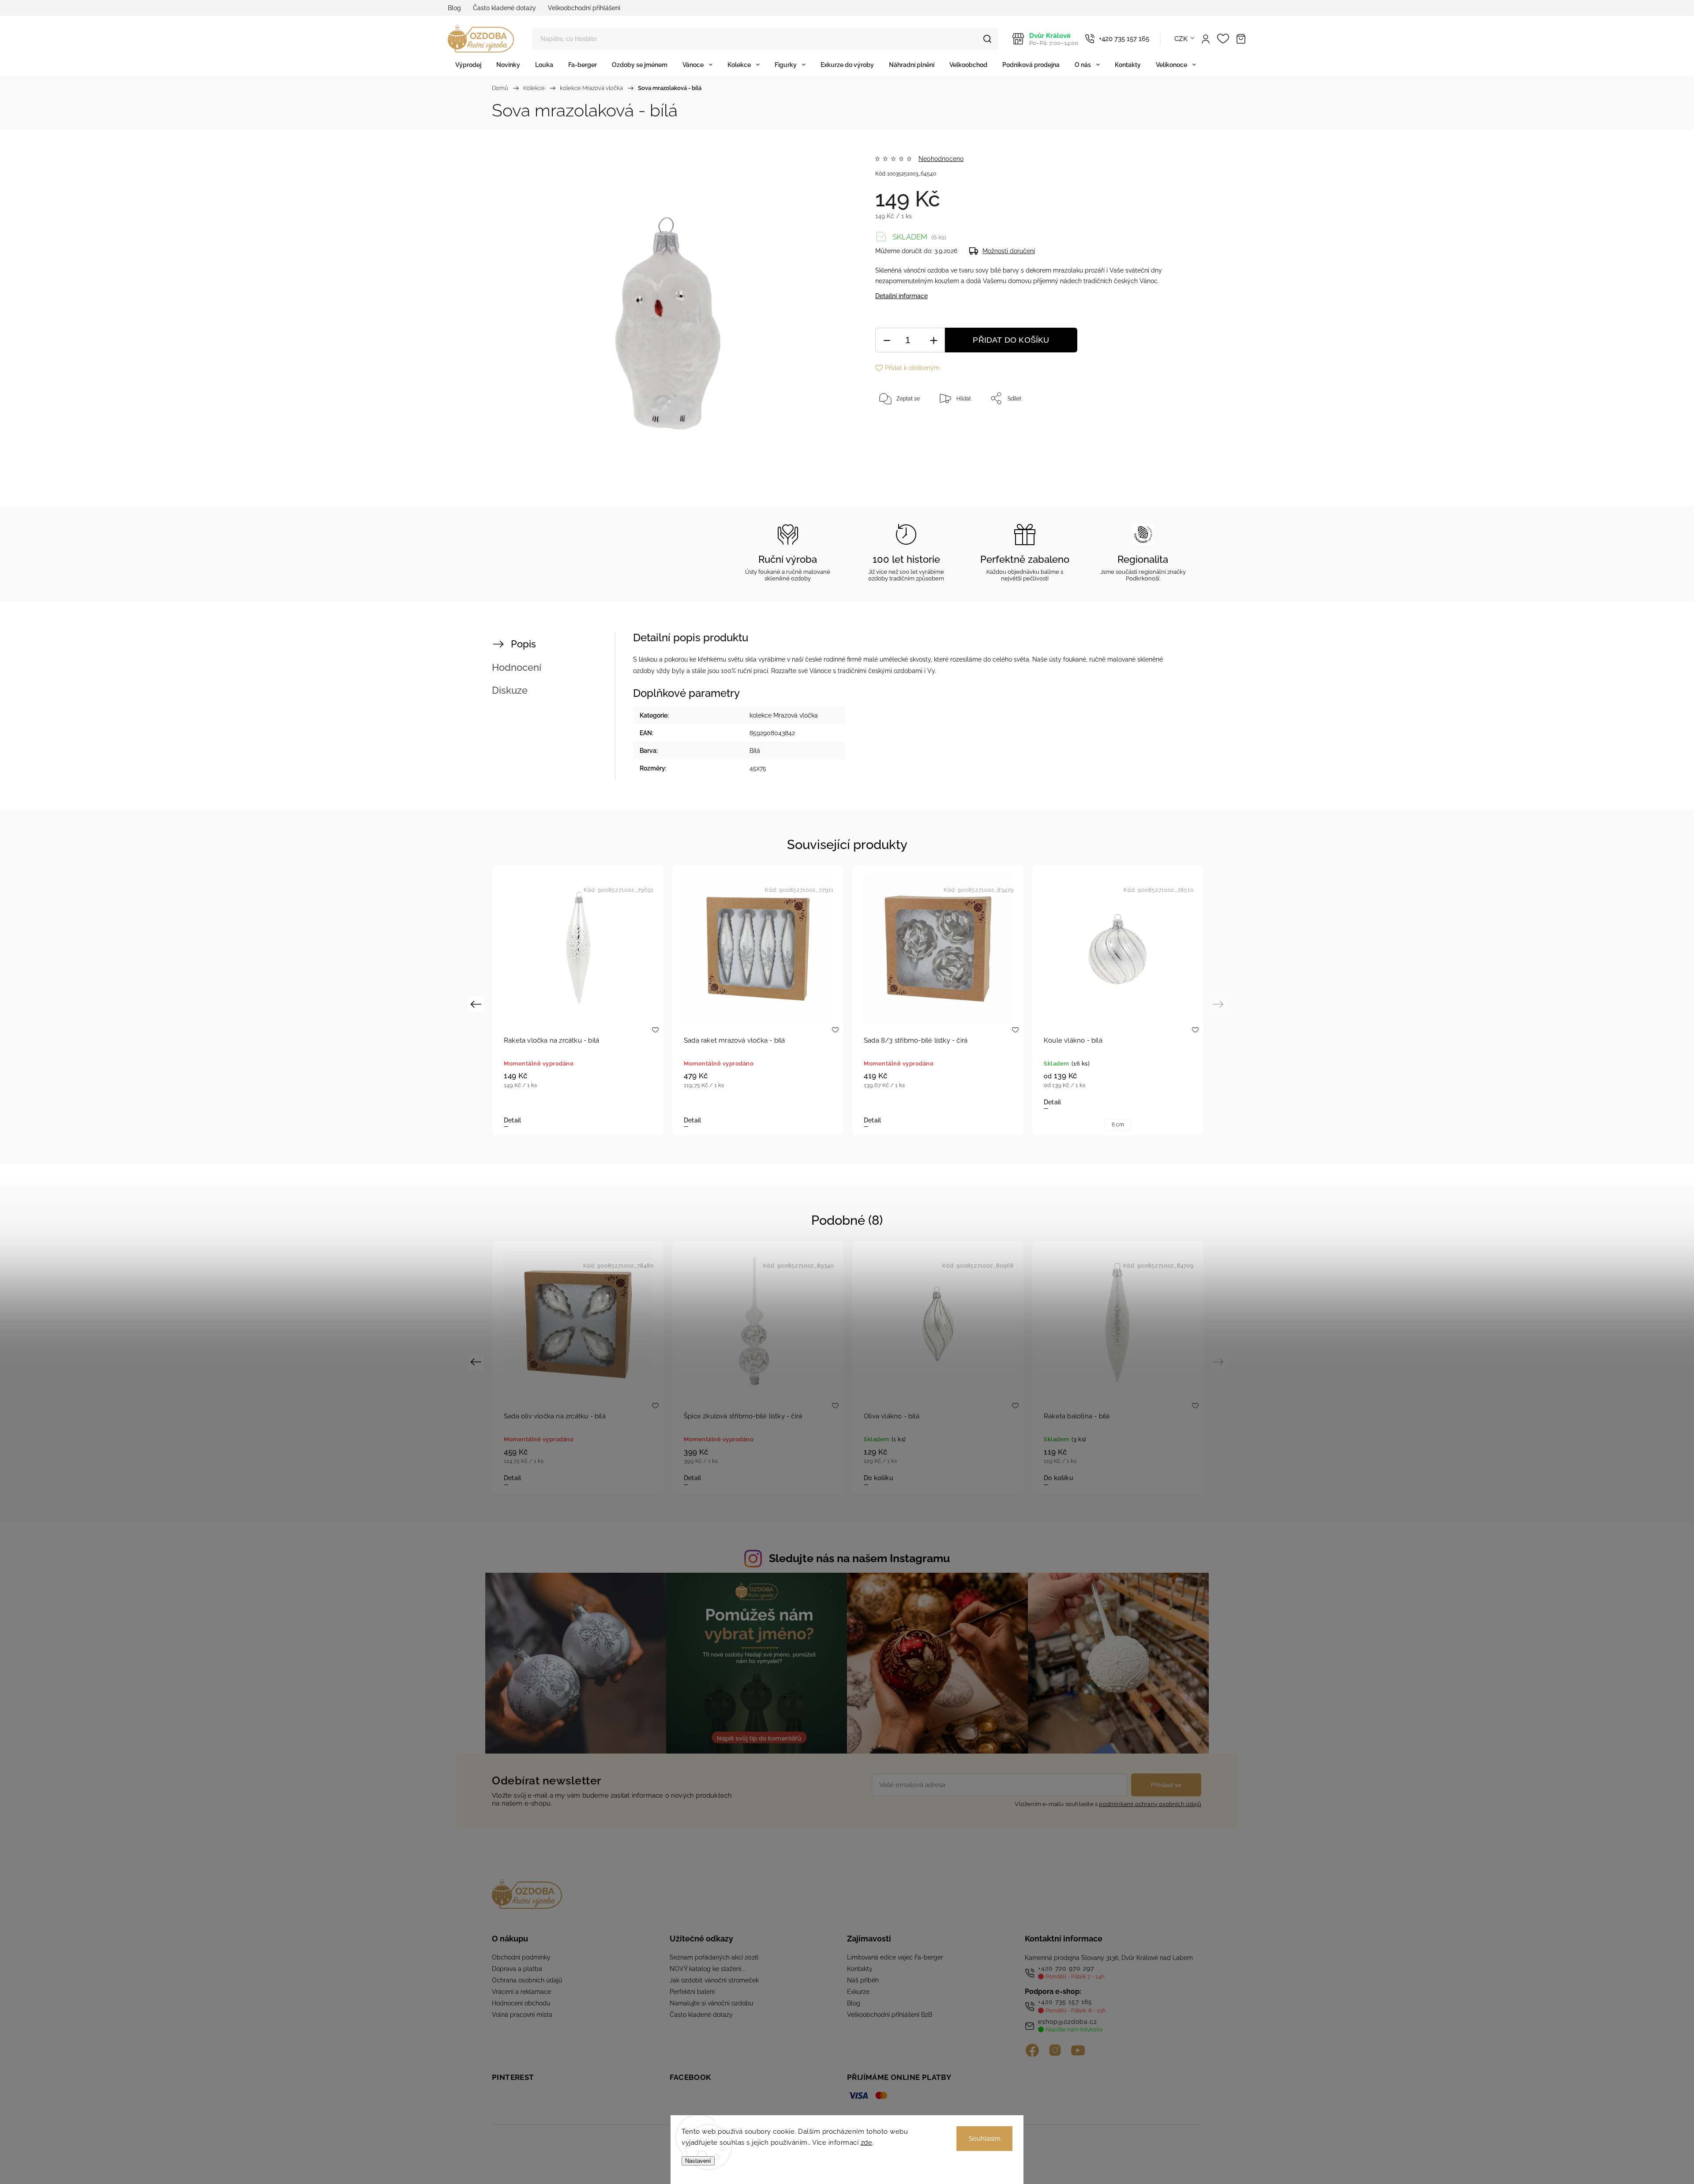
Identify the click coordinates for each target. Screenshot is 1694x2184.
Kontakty (860, 1969)
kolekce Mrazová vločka (784, 715)
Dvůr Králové (1054, 39)
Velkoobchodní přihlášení (584, 8)
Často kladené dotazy (504, 8)
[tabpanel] (578, 1000)
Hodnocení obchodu (521, 2003)
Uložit (896, 426)
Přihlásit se (1166, 1785)
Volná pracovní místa (522, 2015)
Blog (454, 8)
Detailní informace (901, 296)
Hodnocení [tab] (517, 667)
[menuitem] (468, 65)
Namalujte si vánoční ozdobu (711, 2003)
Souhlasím (985, 2139)
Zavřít (1159, 427)
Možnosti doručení (1009, 251)
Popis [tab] (523, 644)
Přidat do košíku (1011, 340)
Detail (512, 1120)
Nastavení (698, 2161)
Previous (477, 1004)
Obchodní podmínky (521, 1957)
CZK (1181, 39)
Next (1220, 1004)
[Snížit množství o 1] (887, 340)
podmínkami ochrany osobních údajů (1150, 1804)
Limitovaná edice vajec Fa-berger (895, 1957)
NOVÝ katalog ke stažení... (707, 1969)
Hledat (987, 39)
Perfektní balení (692, 1992)
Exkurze (858, 1992)
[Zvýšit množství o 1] (933, 340)
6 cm (1118, 1125)
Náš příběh (863, 1980)
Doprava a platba (517, 1969)
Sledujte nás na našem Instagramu (859, 1558)
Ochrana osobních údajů (527, 1980)
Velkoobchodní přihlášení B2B (890, 2015)
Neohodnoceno (941, 159)
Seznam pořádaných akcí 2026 (714, 1957)
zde (867, 2143)
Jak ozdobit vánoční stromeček (714, 1980)
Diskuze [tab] (510, 690)
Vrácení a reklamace (521, 1992)
